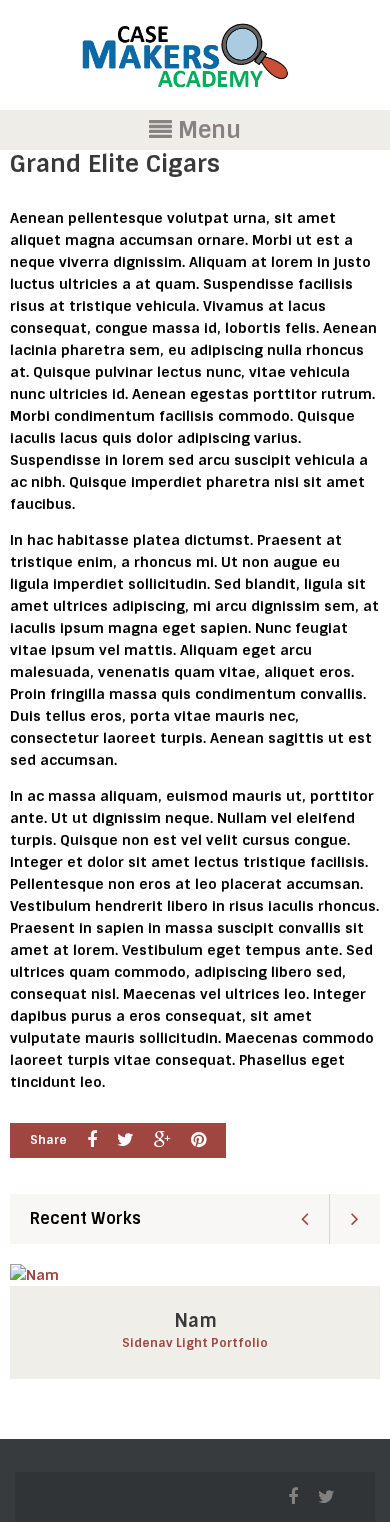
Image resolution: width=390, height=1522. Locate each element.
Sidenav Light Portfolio (195, 1343)
